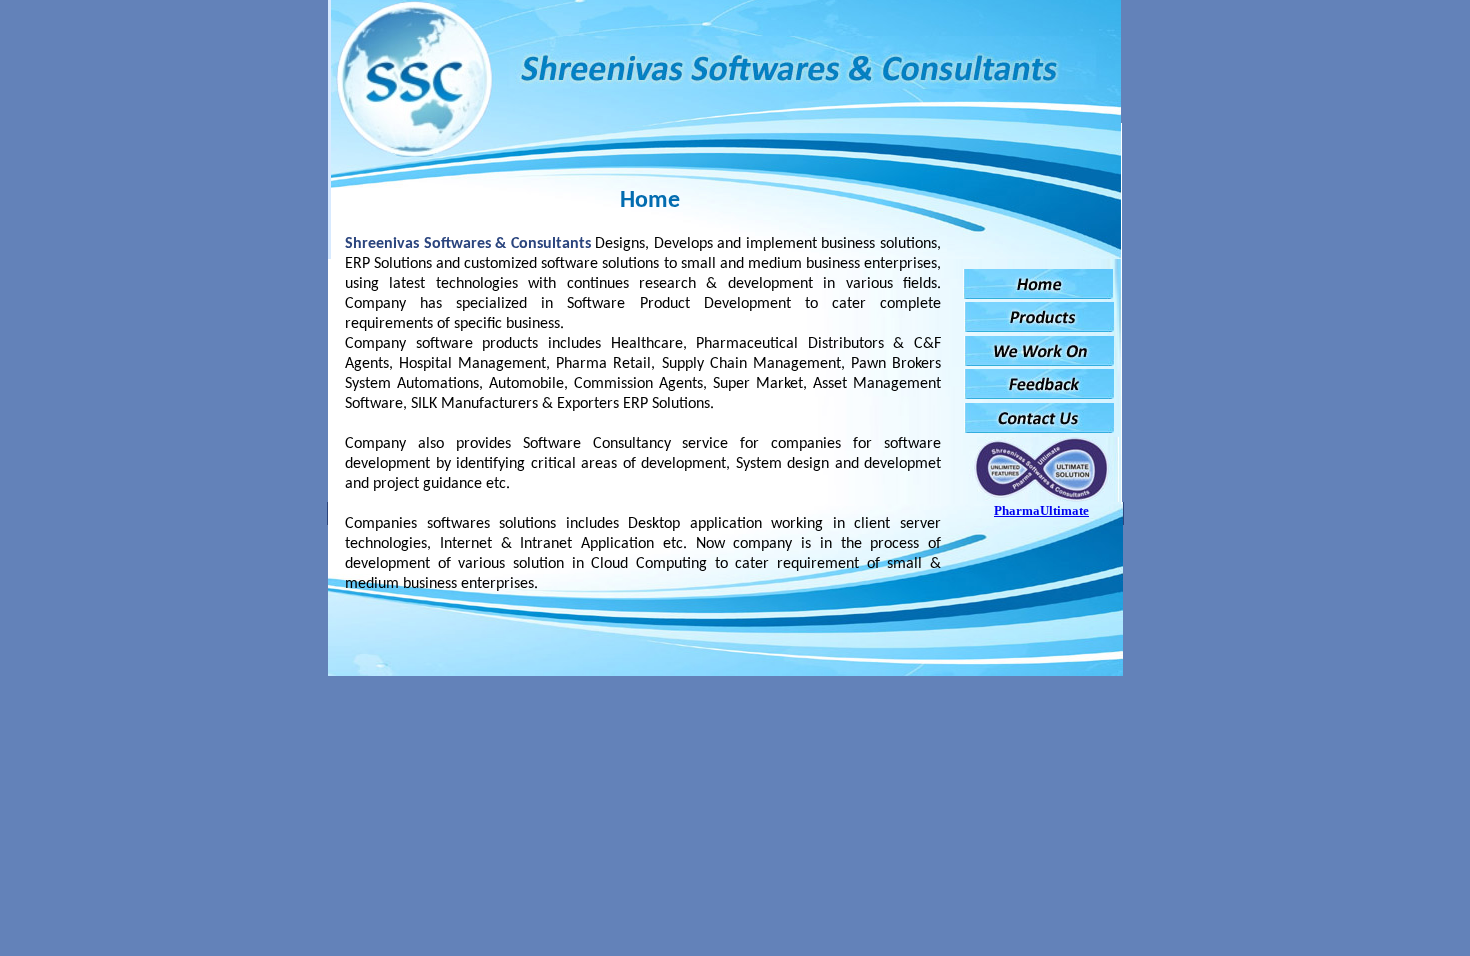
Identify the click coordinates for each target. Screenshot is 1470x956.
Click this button (1038, 284)
